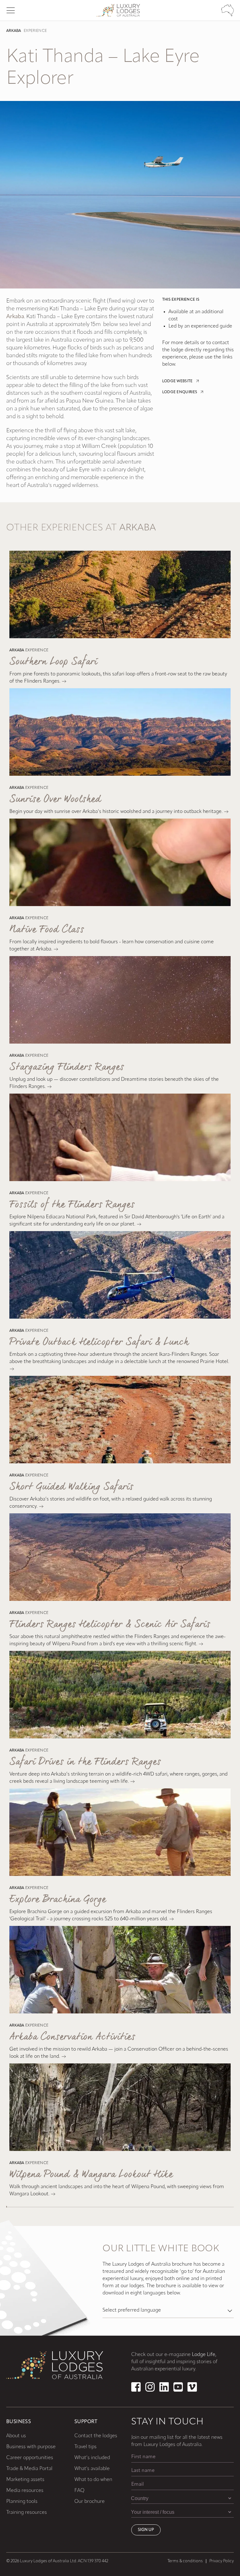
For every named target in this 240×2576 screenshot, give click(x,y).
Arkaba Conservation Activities (72, 2037)
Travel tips (85, 2447)
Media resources (25, 2491)
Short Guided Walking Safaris (71, 1487)
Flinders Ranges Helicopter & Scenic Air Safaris (110, 1624)
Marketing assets (25, 2480)
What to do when (93, 2480)
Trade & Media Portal (29, 2469)
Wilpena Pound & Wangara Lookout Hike (91, 2175)
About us (16, 2436)
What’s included (92, 2458)
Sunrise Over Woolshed (55, 799)
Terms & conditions (185, 2561)
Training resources (27, 2513)
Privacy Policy (222, 2561)
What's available (92, 2469)
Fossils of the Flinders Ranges (72, 1205)
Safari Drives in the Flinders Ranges (85, 1762)
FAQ (79, 2491)
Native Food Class (47, 930)
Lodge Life (204, 2355)
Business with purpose (31, 2447)
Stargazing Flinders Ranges (67, 1067)
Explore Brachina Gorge (58, 1899)
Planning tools (22, 2502)
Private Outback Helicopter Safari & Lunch (99, 1342)
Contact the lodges (96, 2436)
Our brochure (90, 2502)
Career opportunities (30, 2458)
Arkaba (14, 31)
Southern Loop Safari (53, 662)
